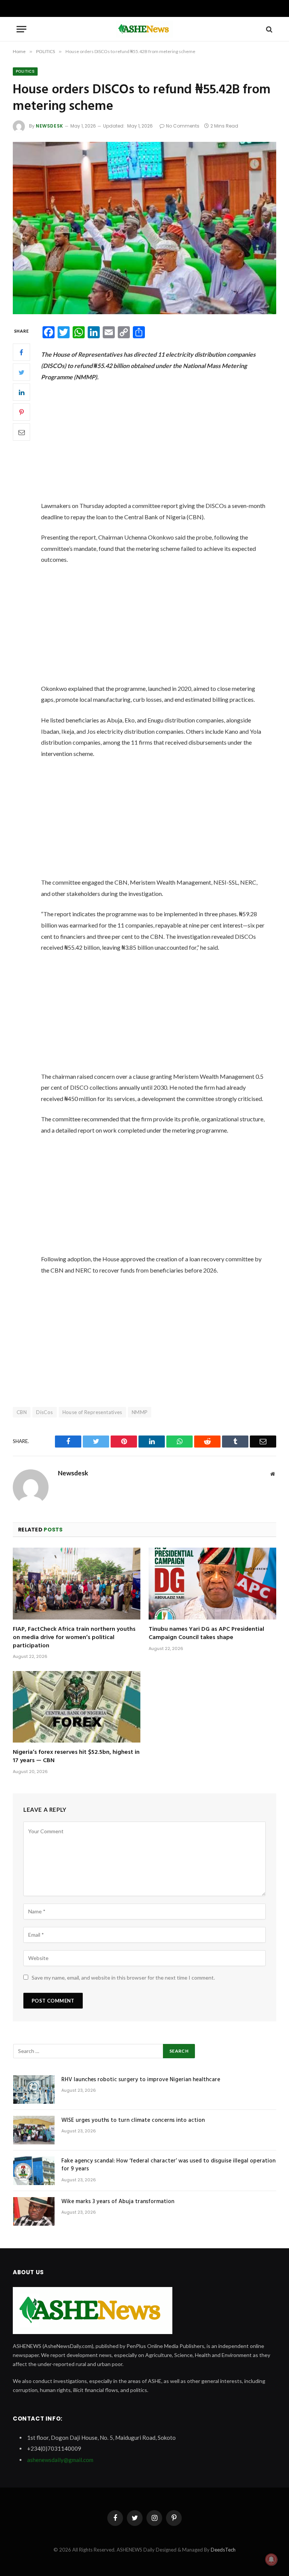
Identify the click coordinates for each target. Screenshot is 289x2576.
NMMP (140, 1412)
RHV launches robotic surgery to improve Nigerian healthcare (141, 2080)
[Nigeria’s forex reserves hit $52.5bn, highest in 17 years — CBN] (77, 1707)
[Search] (268, 29)
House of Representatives (92, 1412)
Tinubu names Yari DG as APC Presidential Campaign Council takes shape (206, 1634)
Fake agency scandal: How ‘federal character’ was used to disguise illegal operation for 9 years (168, 2165)
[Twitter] (21, 372)
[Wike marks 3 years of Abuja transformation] (34, 2211)
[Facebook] (21, 352)
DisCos (44, 1412)
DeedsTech (223, 2550)
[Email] (21, 432)
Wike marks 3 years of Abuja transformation (118, 2202)
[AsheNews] (144, 29)
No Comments (183, 126)
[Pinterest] (21, 412)
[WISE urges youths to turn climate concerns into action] (34, 2130)
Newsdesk (49, 126)
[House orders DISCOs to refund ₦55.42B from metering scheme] (144, 228)
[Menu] (21, 29)
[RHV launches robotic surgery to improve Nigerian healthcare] (34, 2089)
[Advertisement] (162, 444)
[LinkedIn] (21, 392)
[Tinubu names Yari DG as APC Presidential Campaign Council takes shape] (212, 1584)
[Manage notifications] (271, 2559)
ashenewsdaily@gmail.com (60, 2460)
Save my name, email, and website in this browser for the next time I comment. (123, 1978)
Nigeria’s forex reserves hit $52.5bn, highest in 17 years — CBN (76, 1757)
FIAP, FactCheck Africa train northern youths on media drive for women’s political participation (74, 1638)
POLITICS (25, 71)
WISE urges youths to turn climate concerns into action (133, 2121)
